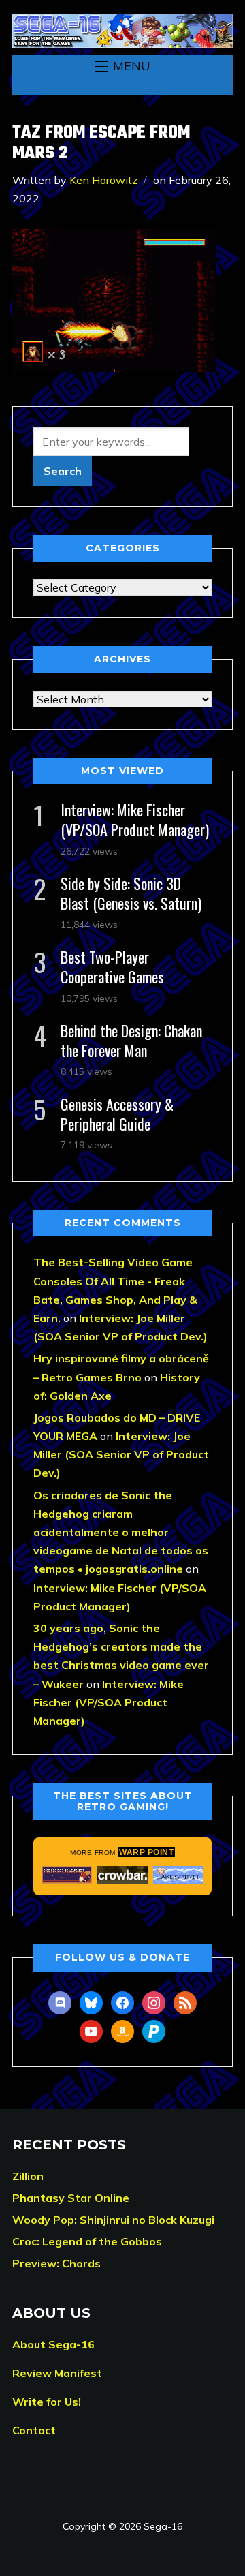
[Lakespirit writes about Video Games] (178, 1875)
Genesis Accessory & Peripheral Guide (117, 1114)
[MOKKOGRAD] (67, 1875)
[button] (122, 66)
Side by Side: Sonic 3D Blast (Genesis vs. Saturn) (131, 893)
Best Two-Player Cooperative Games (112, 967)
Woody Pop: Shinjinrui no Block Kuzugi (113, 2220)
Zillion (28, 2176)
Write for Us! (47, 2402)
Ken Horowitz (103, 180)
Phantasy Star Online (71, 2198)
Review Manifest (57, 2373)
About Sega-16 (53, 2344)
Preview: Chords (56, 2263)
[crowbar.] (122, 1875)
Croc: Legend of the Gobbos (87, 2241)
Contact (34, 2430)
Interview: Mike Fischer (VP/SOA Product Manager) (135, 819)
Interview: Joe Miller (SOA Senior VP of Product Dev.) (121, 1454)
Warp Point (146, 1852)
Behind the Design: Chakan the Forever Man (131, 1040)
